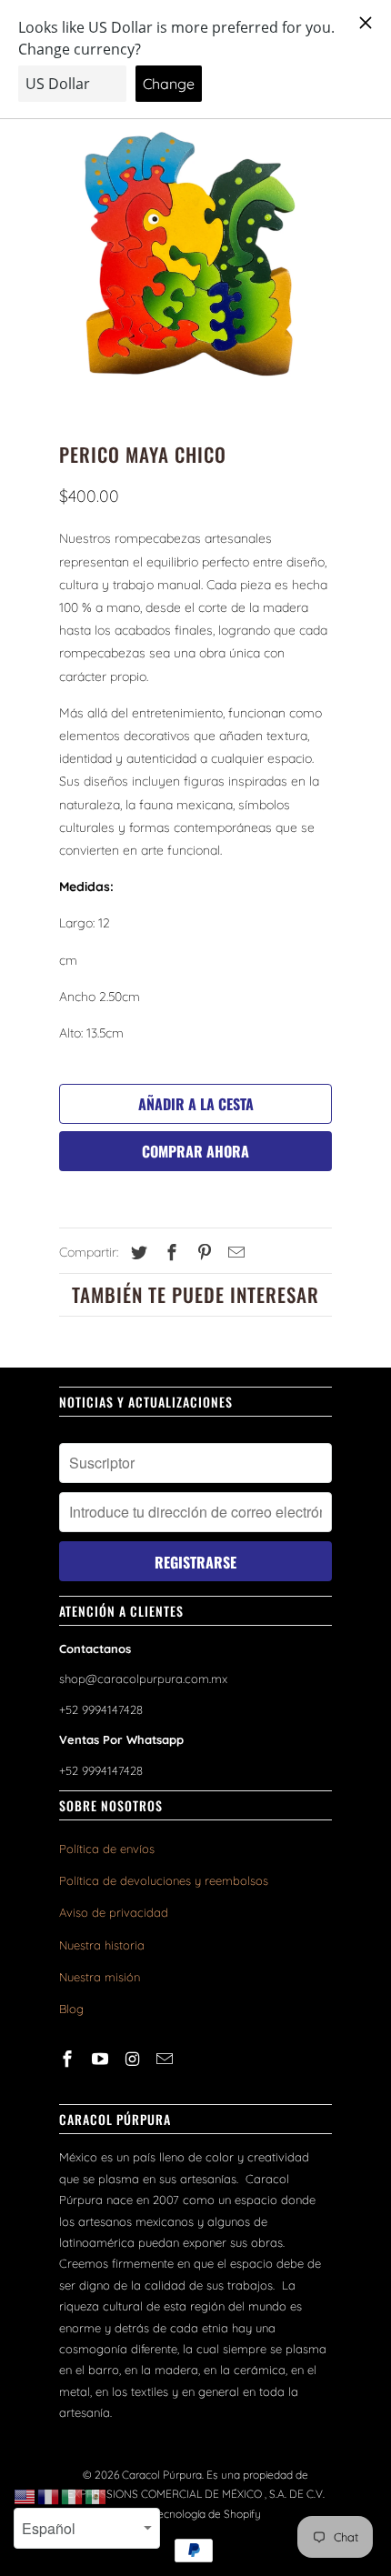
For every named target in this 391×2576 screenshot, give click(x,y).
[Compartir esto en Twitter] (136, 1253)
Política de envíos (107, 1849)
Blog (71, 2009)
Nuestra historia (102, 1945)
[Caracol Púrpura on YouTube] (102, 2059)
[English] (25, 2496)
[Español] (96, 2496)
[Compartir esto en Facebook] (169, 1253)
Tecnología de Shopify (206, 2514)
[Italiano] (73, 2496)
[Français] (49, 2496)
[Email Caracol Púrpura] (166, 2059)
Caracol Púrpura (162, 2475)
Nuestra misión (100, 1977)
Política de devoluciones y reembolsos (164, 1880)
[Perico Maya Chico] (195, 254)
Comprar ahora (195, 1151)
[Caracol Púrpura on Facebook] (69, 2059)
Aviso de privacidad (114, 1912)
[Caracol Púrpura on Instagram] (135, 2059)
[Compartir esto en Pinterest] (202, 1253)
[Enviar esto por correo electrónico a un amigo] (234, 1253)
